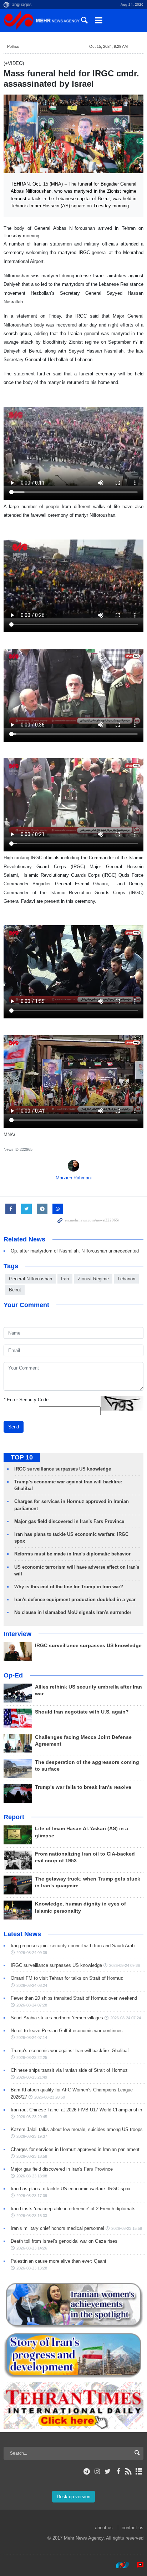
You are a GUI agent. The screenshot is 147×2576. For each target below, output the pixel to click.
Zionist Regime (93, 1279)
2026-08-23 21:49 (32, 2077)
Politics (13, 46)
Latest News (22, 1934)
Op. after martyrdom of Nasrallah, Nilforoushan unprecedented (75, 1251)
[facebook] (118, 2471)
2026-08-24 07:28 (32, 2005)
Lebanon (126, 1279)
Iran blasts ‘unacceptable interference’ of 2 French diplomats (73, 2209)
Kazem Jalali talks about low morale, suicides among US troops (77, 2129)
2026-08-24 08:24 (32, 1985)
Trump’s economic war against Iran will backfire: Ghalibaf (70, 2051)
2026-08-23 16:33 (32, 2216)
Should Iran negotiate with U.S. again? (82, 1712)
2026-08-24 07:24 (126, 2018)
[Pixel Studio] (137, 2565)
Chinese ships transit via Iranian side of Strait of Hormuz (69, 2070)
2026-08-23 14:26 (32, 2248)
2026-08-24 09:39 (32, 1953)
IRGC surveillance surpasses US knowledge (63, 1469)
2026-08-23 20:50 (50, 2097)
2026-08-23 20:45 (32, 2117)
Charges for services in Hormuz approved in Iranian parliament (75, 2149)
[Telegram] (87, 2471)
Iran (65, 1279)
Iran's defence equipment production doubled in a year (75, 1600)
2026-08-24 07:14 (32, 2038)
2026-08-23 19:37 (32, 2136)
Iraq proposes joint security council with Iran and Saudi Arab (73, 1946)
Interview (17, 1634)
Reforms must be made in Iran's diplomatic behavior (72, 1554)
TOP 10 (22, 1457)
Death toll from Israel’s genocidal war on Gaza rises (64, 2241)
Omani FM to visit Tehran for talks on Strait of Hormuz (67, 1978)
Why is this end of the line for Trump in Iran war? (69, 1587)
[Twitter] (108, 2471)
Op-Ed (13, 1675)
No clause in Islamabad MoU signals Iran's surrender (73, 1612)
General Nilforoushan (31, 1279)
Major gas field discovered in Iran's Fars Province (69, 1521)
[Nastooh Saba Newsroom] (119, 2565)
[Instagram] (97, 2471)
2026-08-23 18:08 (32, 2176)
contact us (133, 2528)
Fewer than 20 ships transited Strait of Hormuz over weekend (74, 1998)
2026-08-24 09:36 (125, 1965)
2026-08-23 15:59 (127, 2228)
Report (14, 1817)
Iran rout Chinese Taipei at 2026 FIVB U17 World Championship (76, 2110)
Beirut (15, 1290)
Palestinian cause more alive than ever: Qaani (58, 2261)
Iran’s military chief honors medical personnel (57, 2228)
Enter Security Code (26, 1400)
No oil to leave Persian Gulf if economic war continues (67, 2031)
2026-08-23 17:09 (32, 2196)
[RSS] (129, 2471)
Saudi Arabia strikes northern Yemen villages (57, 2018)
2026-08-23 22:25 (32, 2058)
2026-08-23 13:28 (32, 2268)
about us (104, 2528)
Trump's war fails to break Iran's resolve (83, 1787)
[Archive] (139, 2471)
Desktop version (73, 2497)
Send (14, 1427)
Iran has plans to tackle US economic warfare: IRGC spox (71, 2189)
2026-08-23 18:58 (32, 2156)
